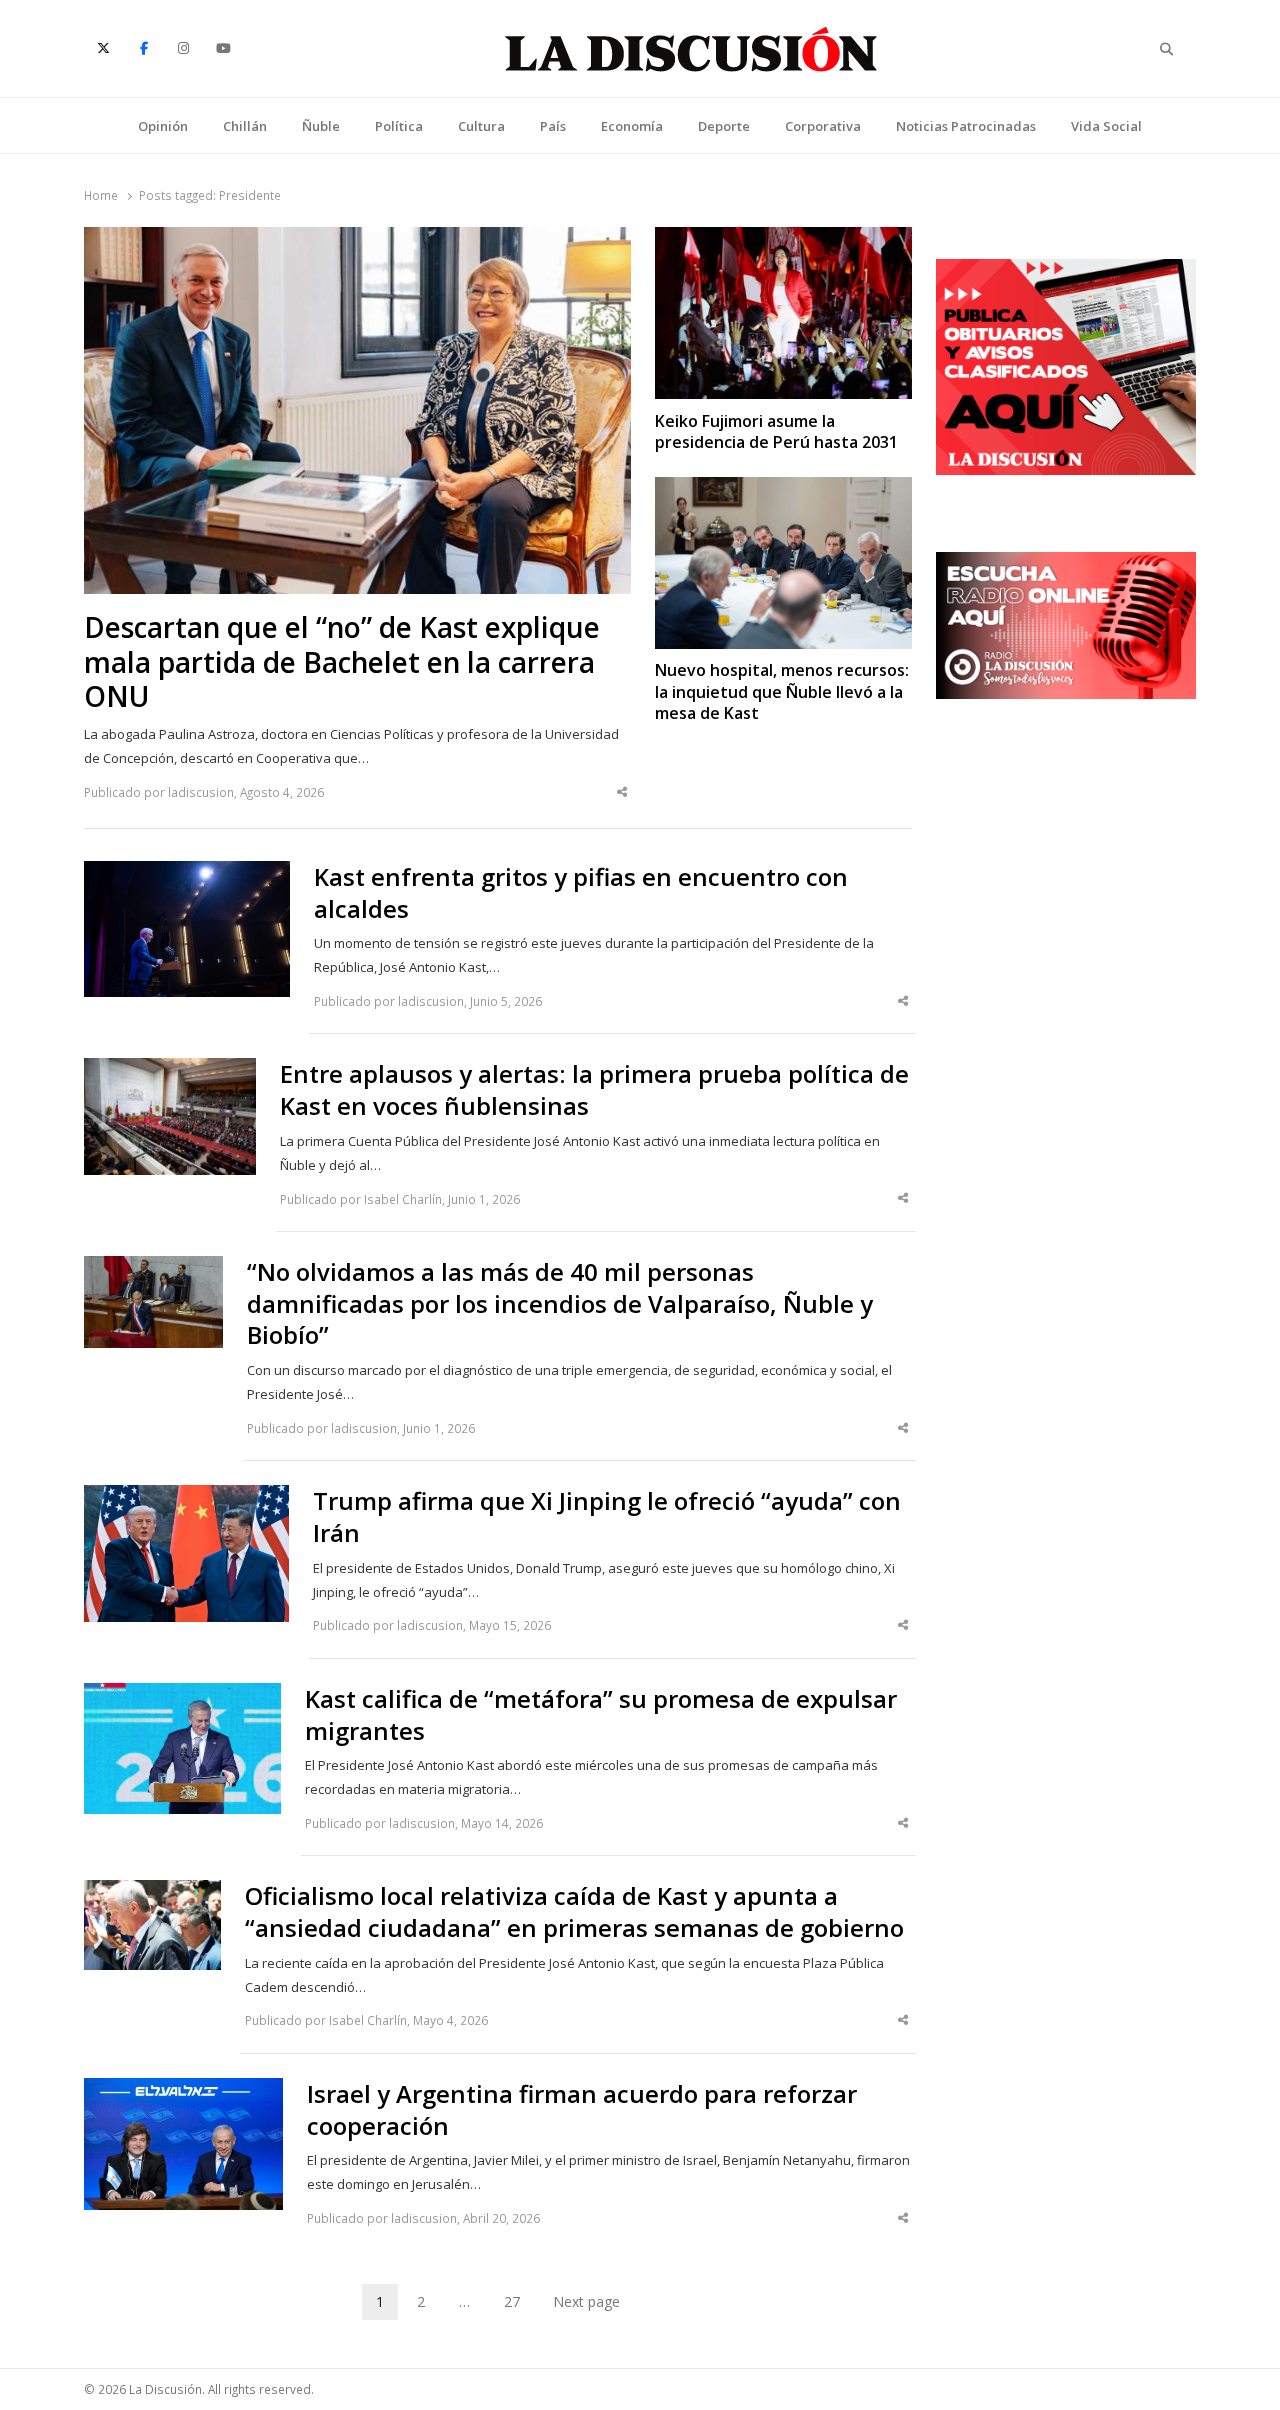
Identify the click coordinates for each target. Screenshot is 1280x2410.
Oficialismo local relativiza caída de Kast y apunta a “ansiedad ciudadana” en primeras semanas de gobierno (574, 1912)
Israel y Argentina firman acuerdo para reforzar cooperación (582, 2110)
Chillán (245, 126)
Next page (586, 2301)
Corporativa (823, 126)
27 (519, 2305)
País (553, 126)
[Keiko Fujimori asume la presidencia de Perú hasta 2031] (783, 239)
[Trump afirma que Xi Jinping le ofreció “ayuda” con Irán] (186, 1497)
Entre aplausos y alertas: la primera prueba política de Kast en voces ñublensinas (594, 1090)
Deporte (724, 126)
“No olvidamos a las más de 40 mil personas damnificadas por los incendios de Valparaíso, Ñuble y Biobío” (560, 1304)
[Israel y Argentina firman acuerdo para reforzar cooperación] (183, 2090)
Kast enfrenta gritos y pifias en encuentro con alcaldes (581, 893)
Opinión (163, 126)
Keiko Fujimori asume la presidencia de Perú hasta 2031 (776, 432)
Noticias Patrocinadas (966, 126)
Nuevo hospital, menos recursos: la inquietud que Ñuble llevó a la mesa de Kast (782, 692)
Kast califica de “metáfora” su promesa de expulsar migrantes (601, 1715)
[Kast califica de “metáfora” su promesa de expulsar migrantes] (182, 1695)
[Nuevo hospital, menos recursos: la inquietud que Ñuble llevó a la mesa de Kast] (783, 489)
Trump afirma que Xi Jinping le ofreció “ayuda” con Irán (607, 1517)
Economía (632, 126)
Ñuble (321, 126)
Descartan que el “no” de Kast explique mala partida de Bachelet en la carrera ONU (342, 662)
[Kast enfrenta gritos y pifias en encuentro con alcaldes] (186, 873)
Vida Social (1106, 126)
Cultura (481, 126)
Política (399, 126)
